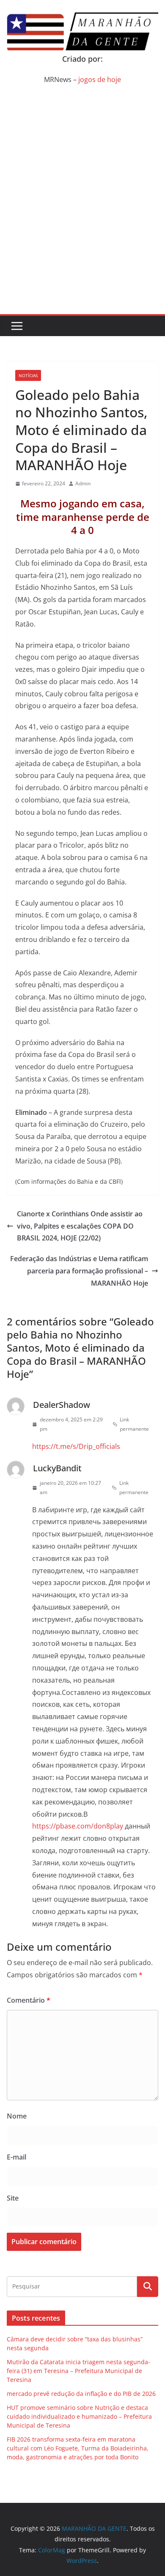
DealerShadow (62, 1405)
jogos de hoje (100, 79)
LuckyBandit (57, 1468)
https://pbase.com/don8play (78, 1826)
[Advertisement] (82, 227)
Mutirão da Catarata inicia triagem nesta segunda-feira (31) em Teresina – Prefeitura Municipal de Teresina (78, 2371)
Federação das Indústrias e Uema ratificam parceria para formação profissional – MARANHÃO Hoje (79, 1271)
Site (13, 2198)
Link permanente (134, 1424)
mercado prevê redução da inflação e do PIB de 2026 (81, 2394)
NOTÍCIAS (28, 375)
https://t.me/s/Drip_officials (76, 1446)
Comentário (29, 2000)
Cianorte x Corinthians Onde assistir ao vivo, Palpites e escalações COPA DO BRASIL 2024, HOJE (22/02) (80, 1226)
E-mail (16, 2157)
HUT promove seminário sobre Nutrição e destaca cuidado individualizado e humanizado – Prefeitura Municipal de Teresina (79, 2416)
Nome (17, 2116)
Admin (83, 483)
